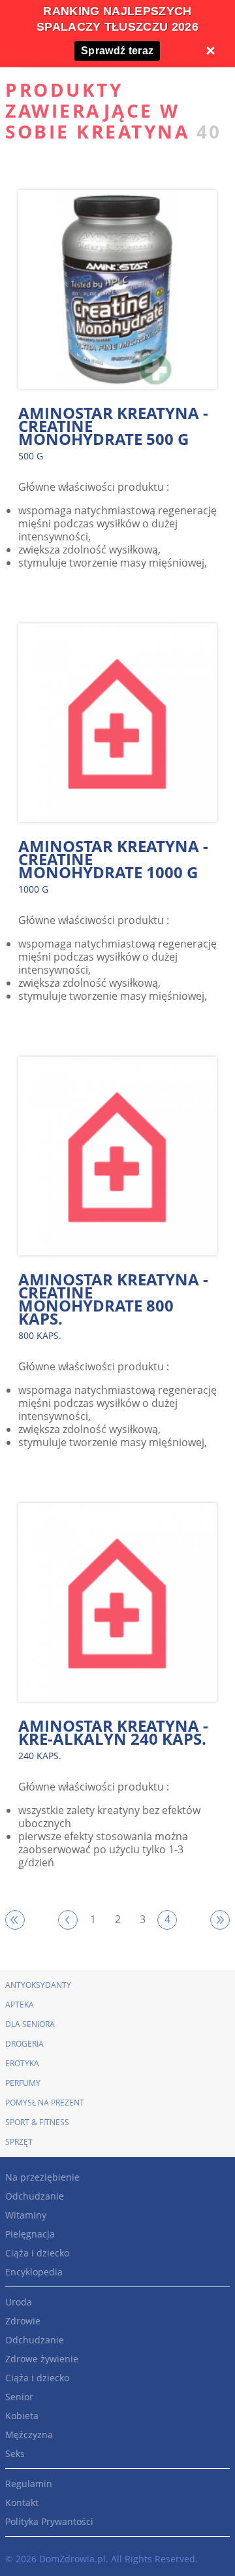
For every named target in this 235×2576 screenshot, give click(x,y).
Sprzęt (19, 2142)
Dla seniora (30, 2024)
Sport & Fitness (37, 2122)
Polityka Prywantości (49, 2521)
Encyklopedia (34, 2272)
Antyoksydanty (38, 1985)
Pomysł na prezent (45, 2103)
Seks (15, 2453)
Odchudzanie (35, 2196)
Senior (19, 2397)
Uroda (19, 2302)
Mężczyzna (29, 2435)
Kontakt (22, 2502)
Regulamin (29, 2484)
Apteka (20, 2005)
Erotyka (22, 2063)
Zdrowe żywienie (42, 2359)
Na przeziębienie (42, 2177)
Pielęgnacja (30, 2234)
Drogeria (24, 2044)
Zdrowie (23, 2321)
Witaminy (26, 2215)
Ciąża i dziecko (37, 2253)
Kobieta (22, 2416)
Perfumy (23, 2083)
